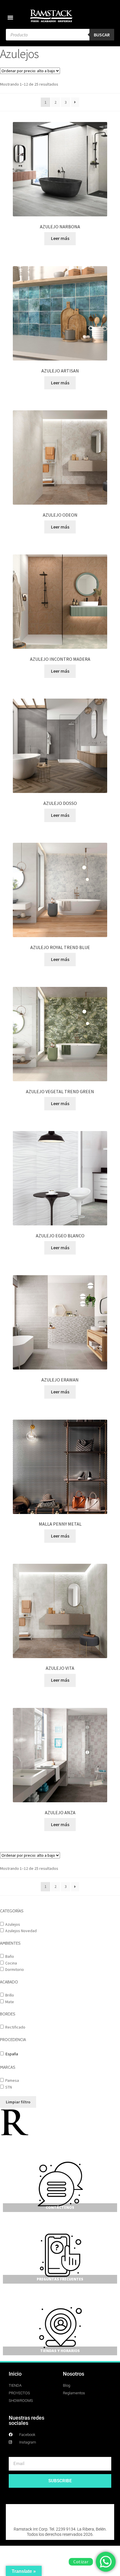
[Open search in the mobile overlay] (60, 35)
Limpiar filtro (18, 2102)
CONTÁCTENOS (60, 2207)
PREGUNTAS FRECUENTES (60, 2279)
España (12, 2054)
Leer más (60, 238)
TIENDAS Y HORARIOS (60, 2351)
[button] (10, 17)
